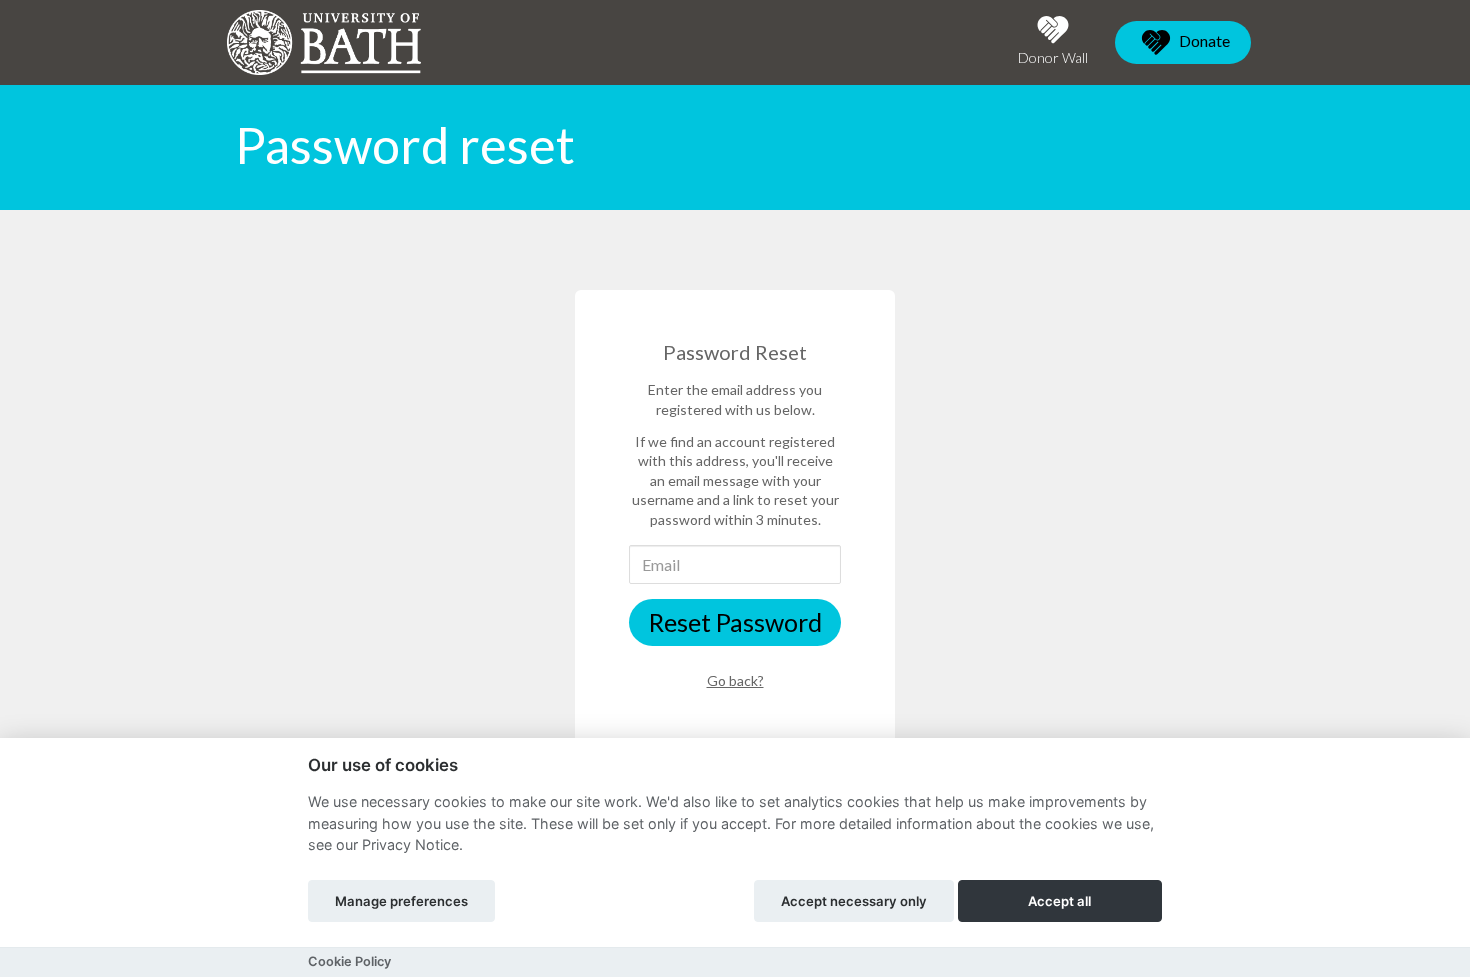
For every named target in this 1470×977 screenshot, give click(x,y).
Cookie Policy (349, 961)
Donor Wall (1053, 57)
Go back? (735, 680)
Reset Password (735, 622)
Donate (1203, 40)
